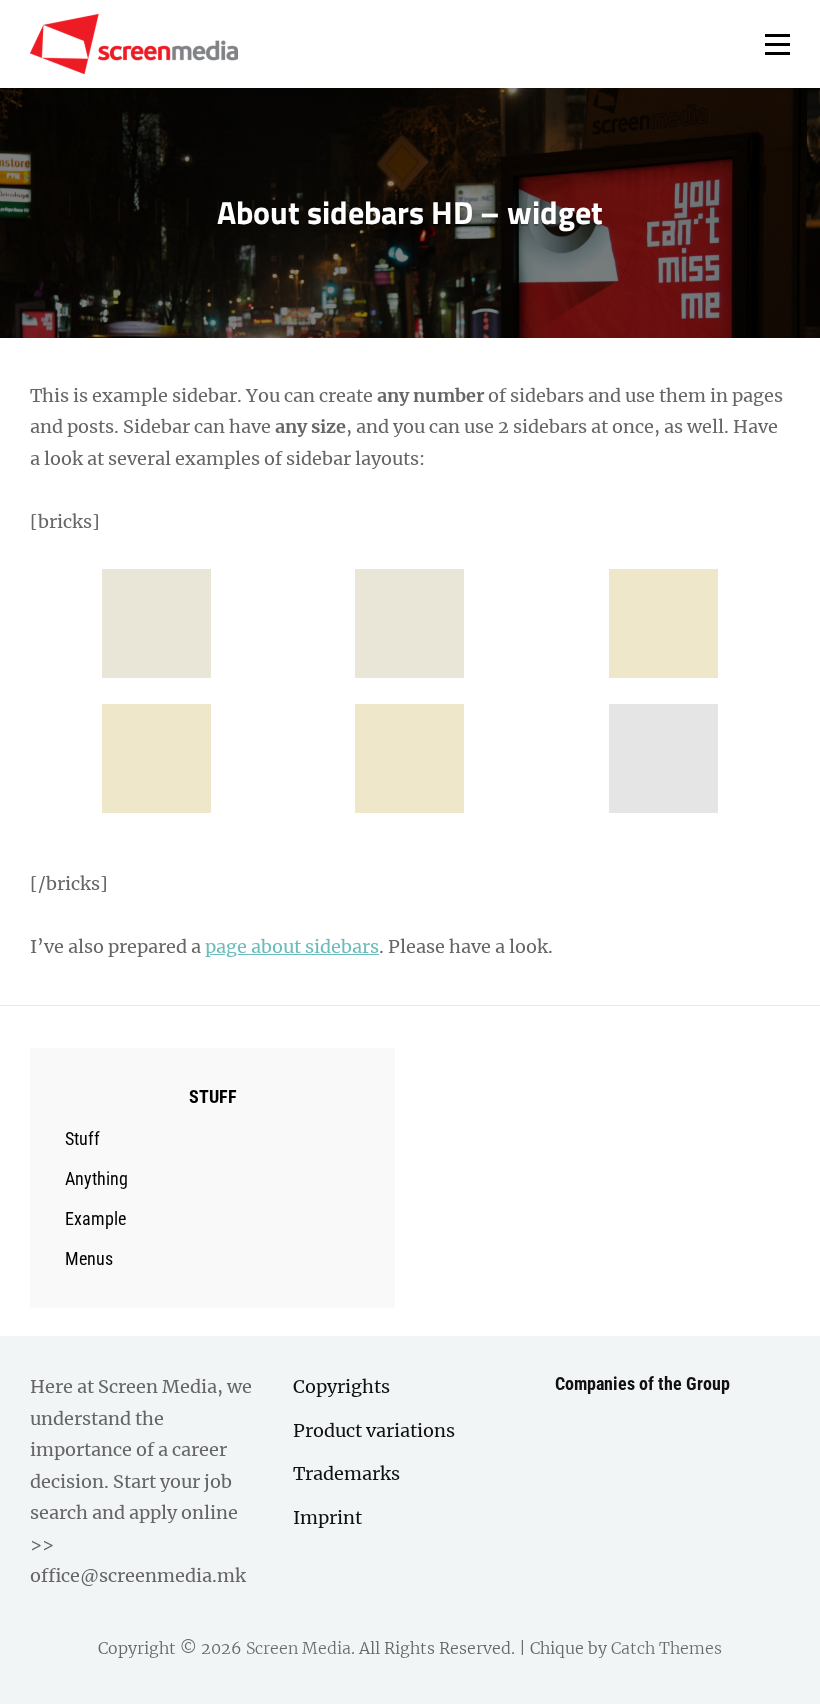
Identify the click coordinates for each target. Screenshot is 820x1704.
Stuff (82, 1138)
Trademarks (346, 1473)
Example (95, 1218)
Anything (96, 1178)
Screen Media (298, 1648)
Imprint (327, 1517)
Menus (89, 1258)
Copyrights (341, 1386)
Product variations (374, 1430)
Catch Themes (666, 1648)
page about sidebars (292, 946)
